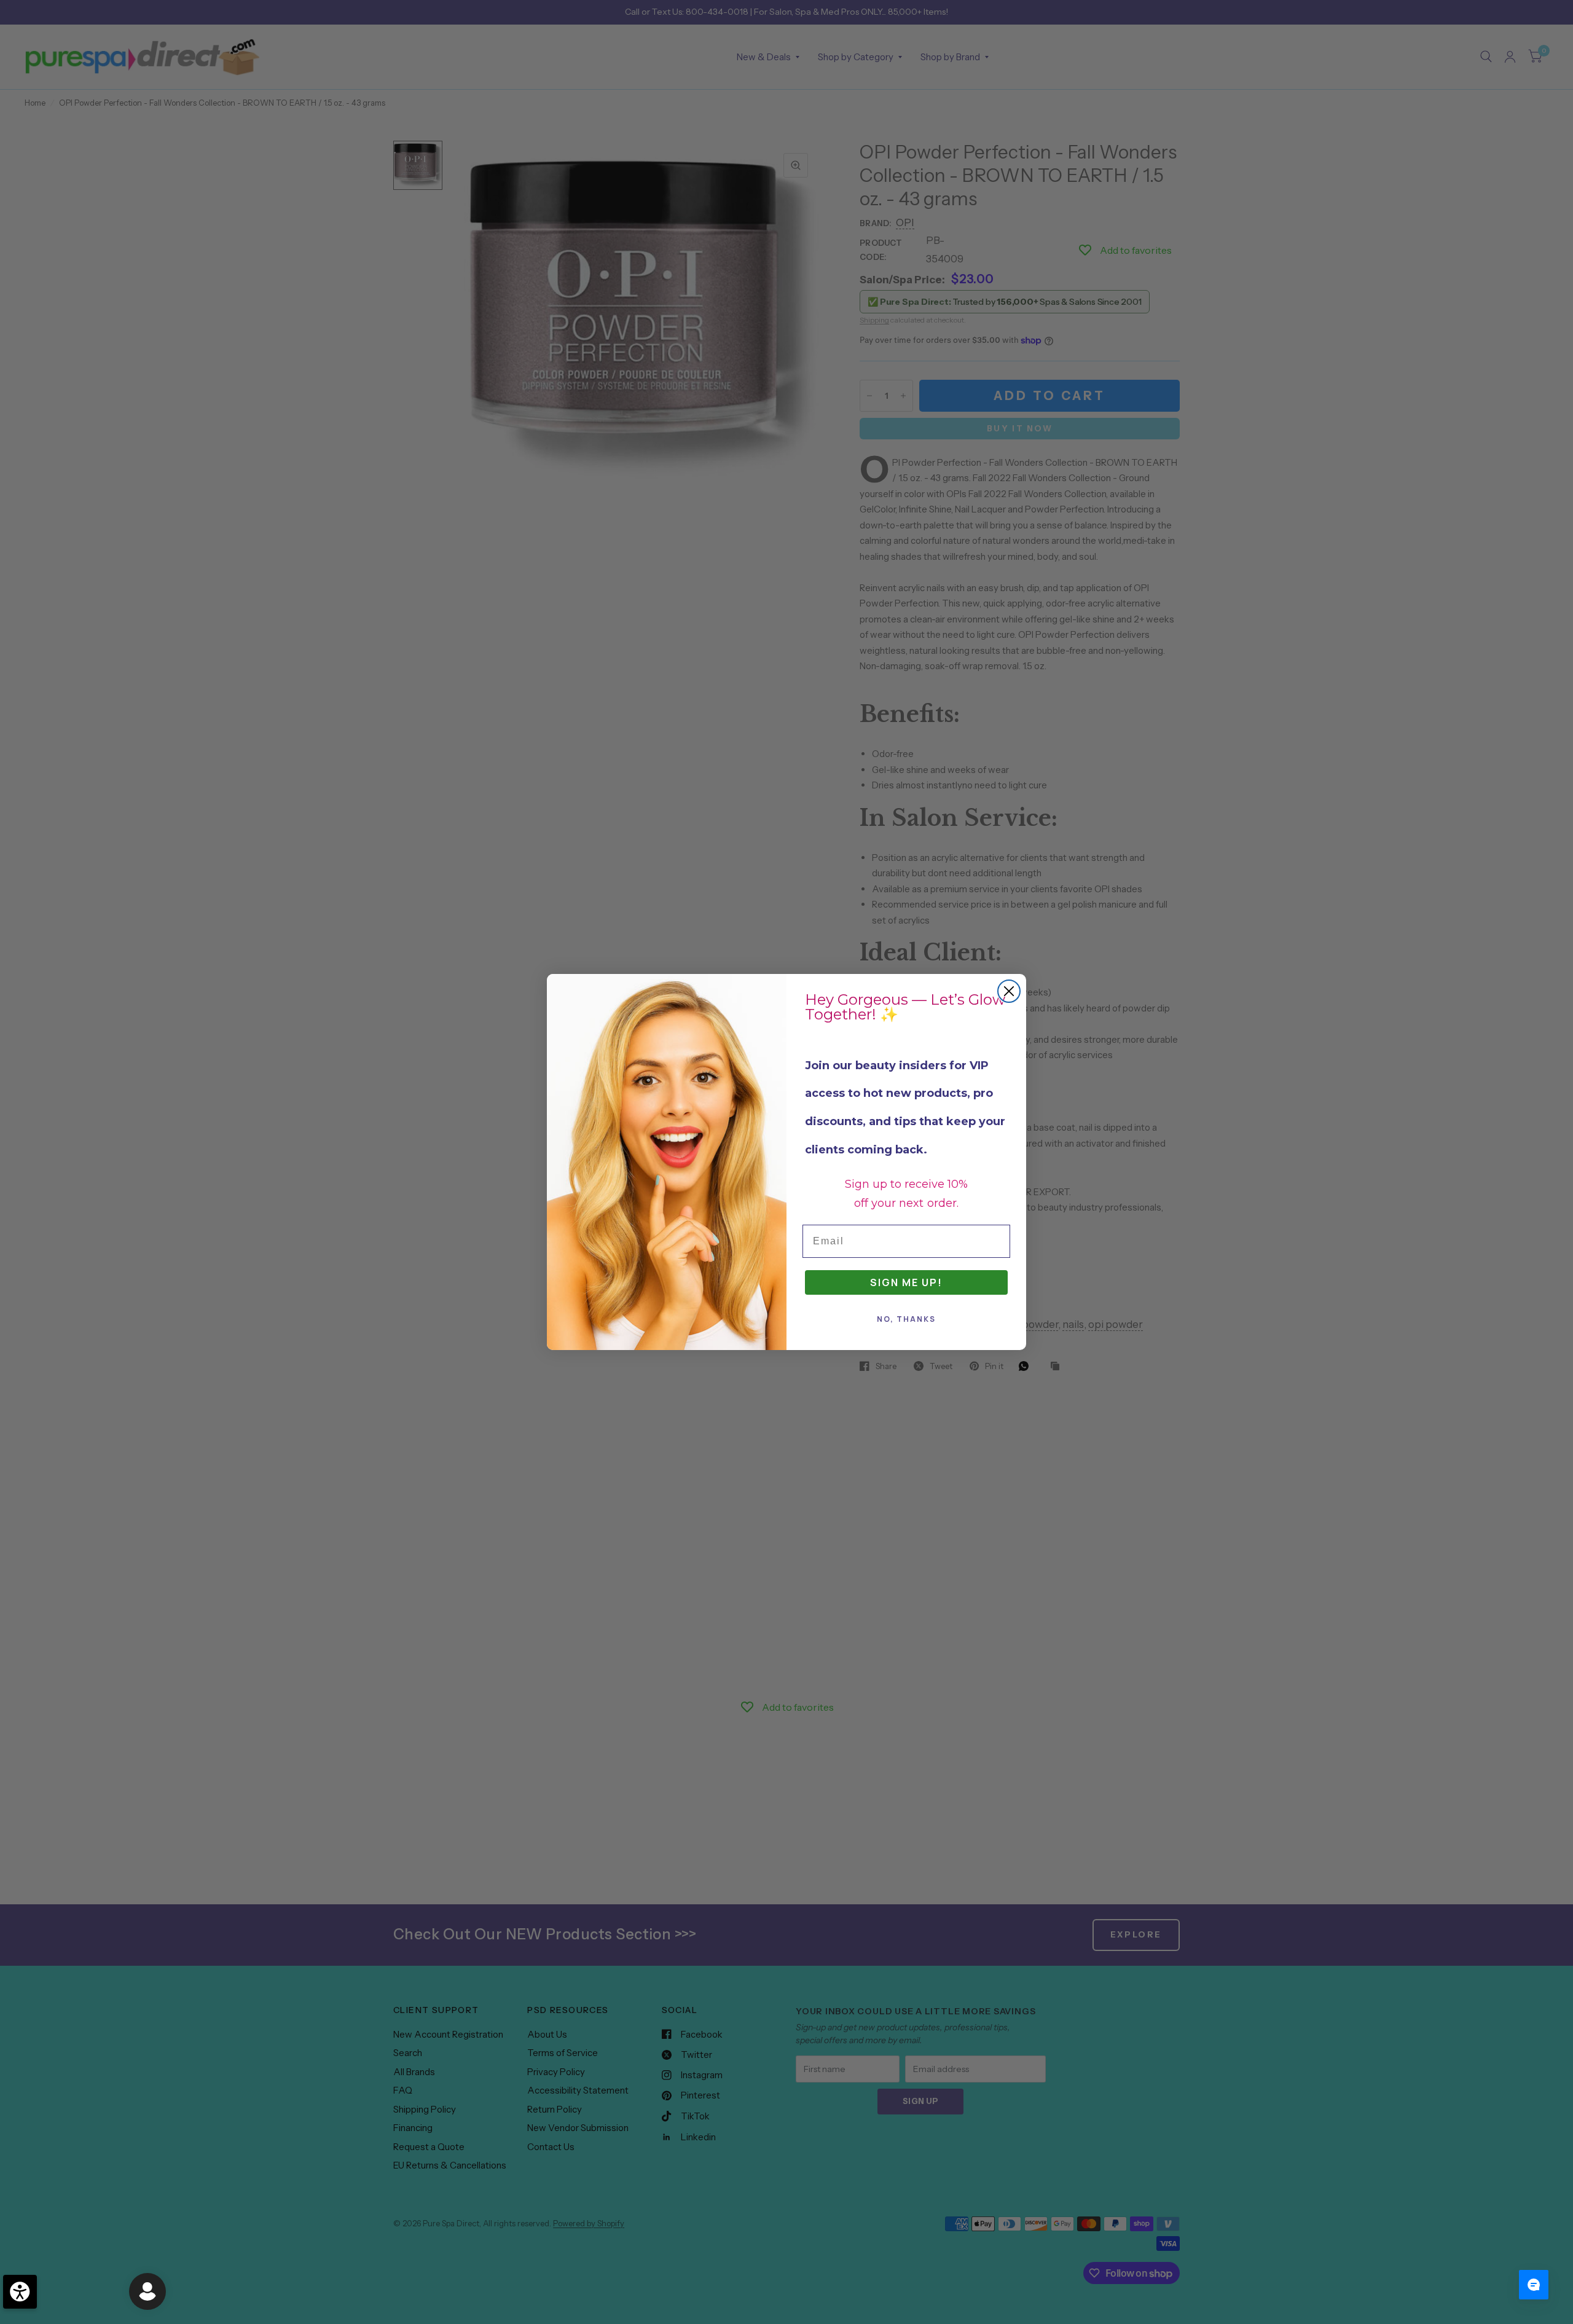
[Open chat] (1534, 2285)
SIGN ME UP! (906, 1282)
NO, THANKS (906, 1319)
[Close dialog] (1009, 991)
